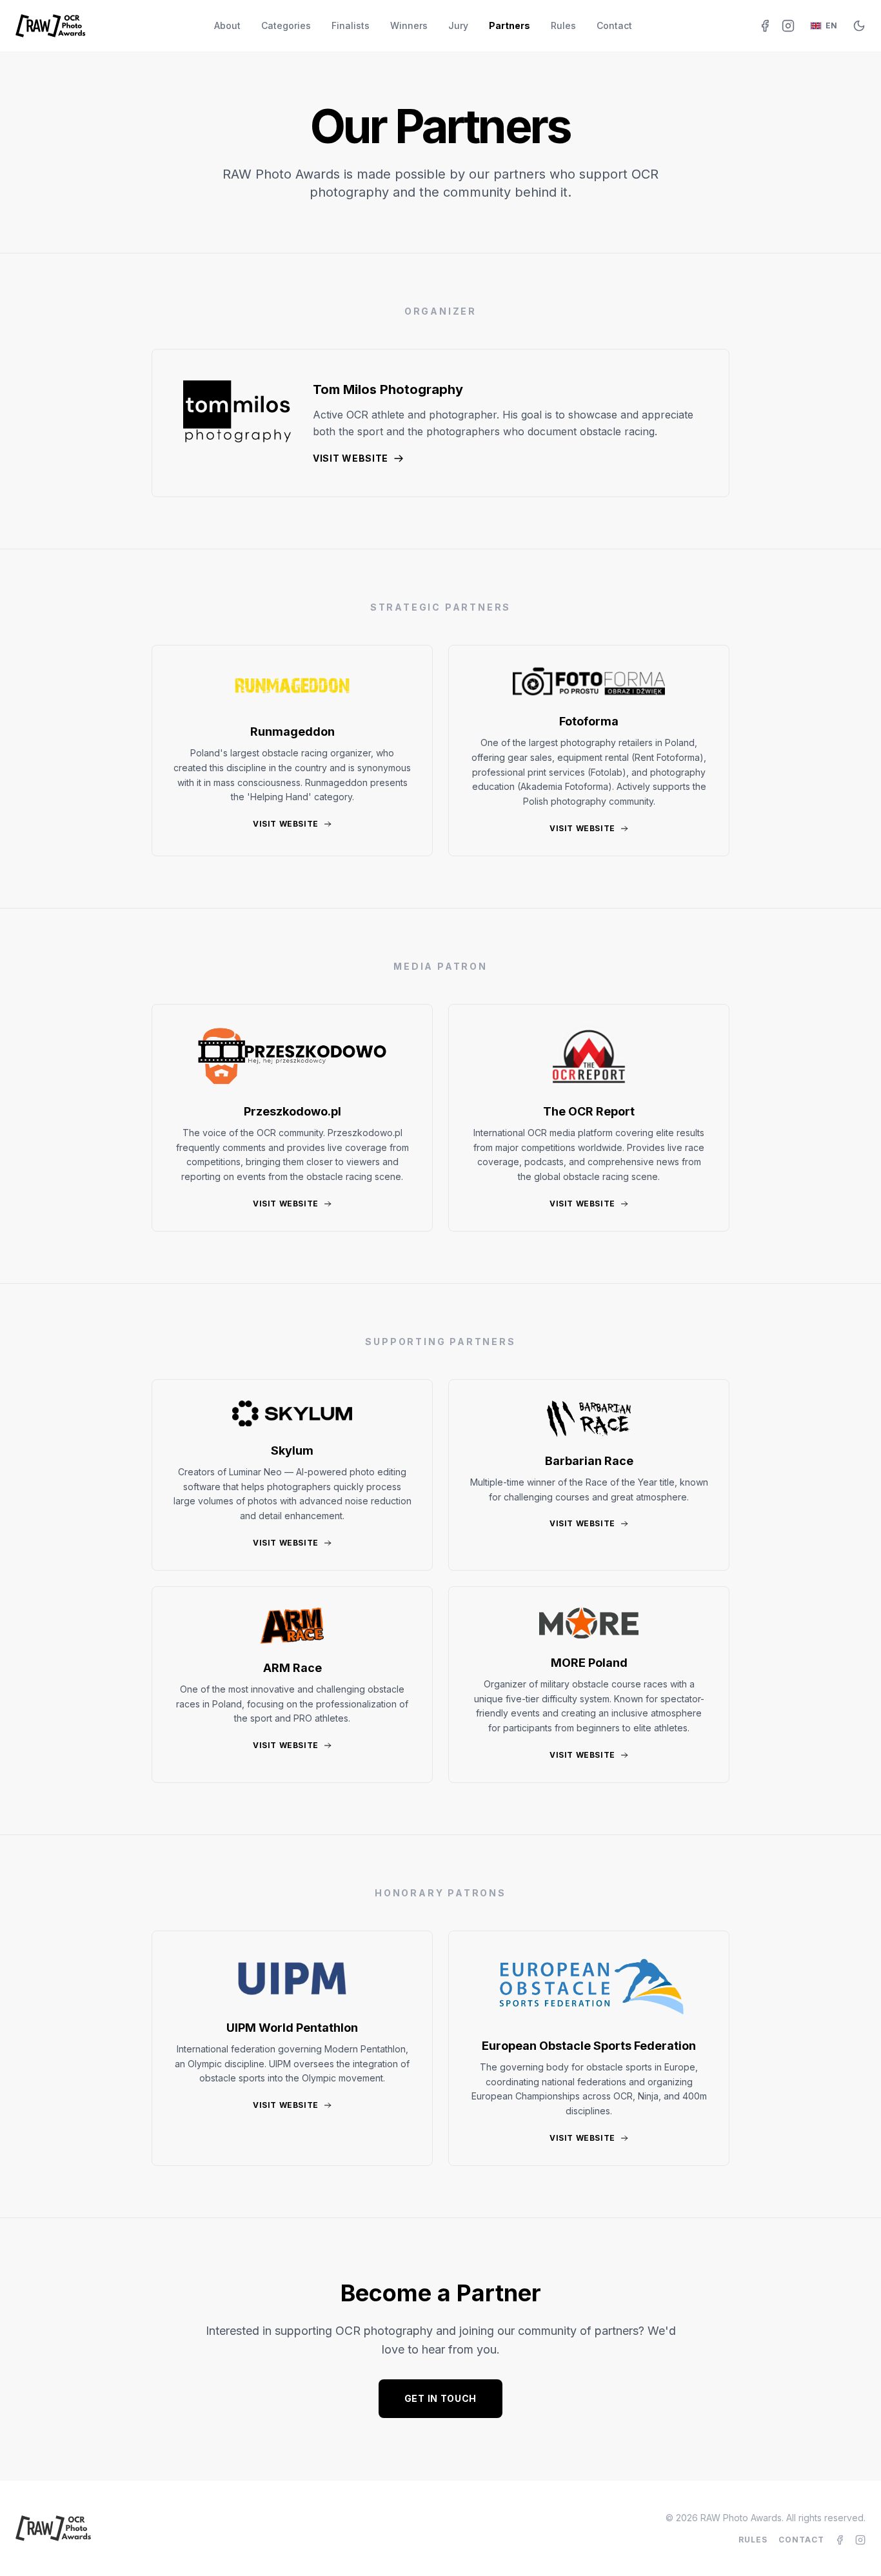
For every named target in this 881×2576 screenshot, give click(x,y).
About (227, 25)
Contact (614, 25)
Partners (510, 25)
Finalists (351, 25)
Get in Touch (440, 2398)
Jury (458, 25)
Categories (286, 25)
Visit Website (351, 458)
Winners (409, 25)
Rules (563, 25)
